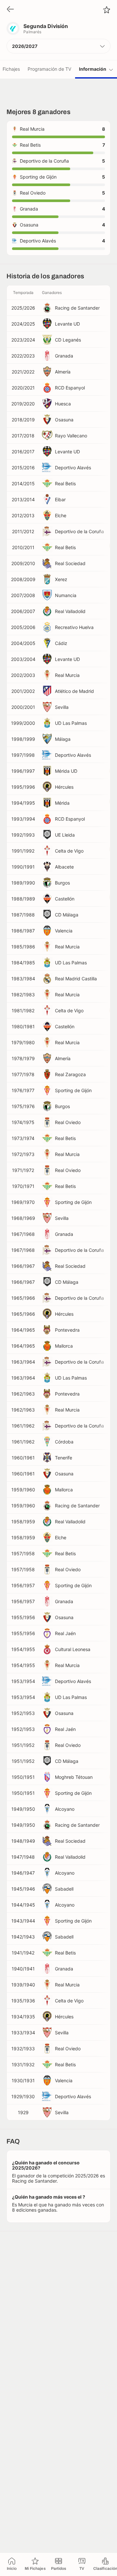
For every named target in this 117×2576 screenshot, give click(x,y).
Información (93, 69)
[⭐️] (107, 10)
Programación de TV (49, 69)
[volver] (10, 10)
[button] (58, 46)
